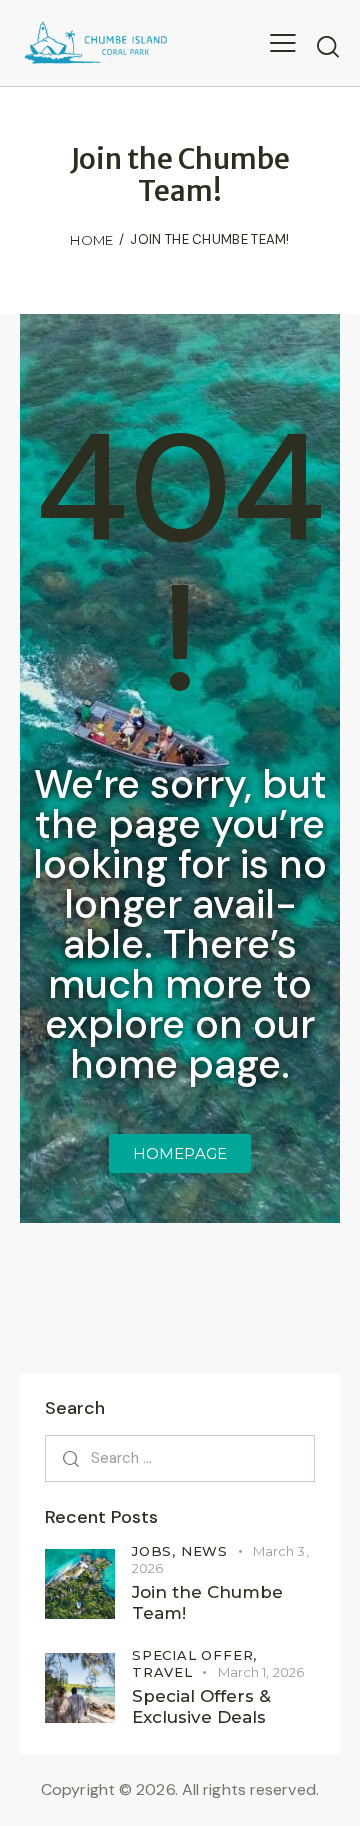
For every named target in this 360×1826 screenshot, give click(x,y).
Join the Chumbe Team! (207, 1602)
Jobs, (156, 1551)
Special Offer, (194, 1655)
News (204, 1551)
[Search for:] (180, 1457)
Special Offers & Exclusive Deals (201, 1706)
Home (91, 240)
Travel (162, 1672)
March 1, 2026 (261, 1672)
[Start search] (328, 46)
